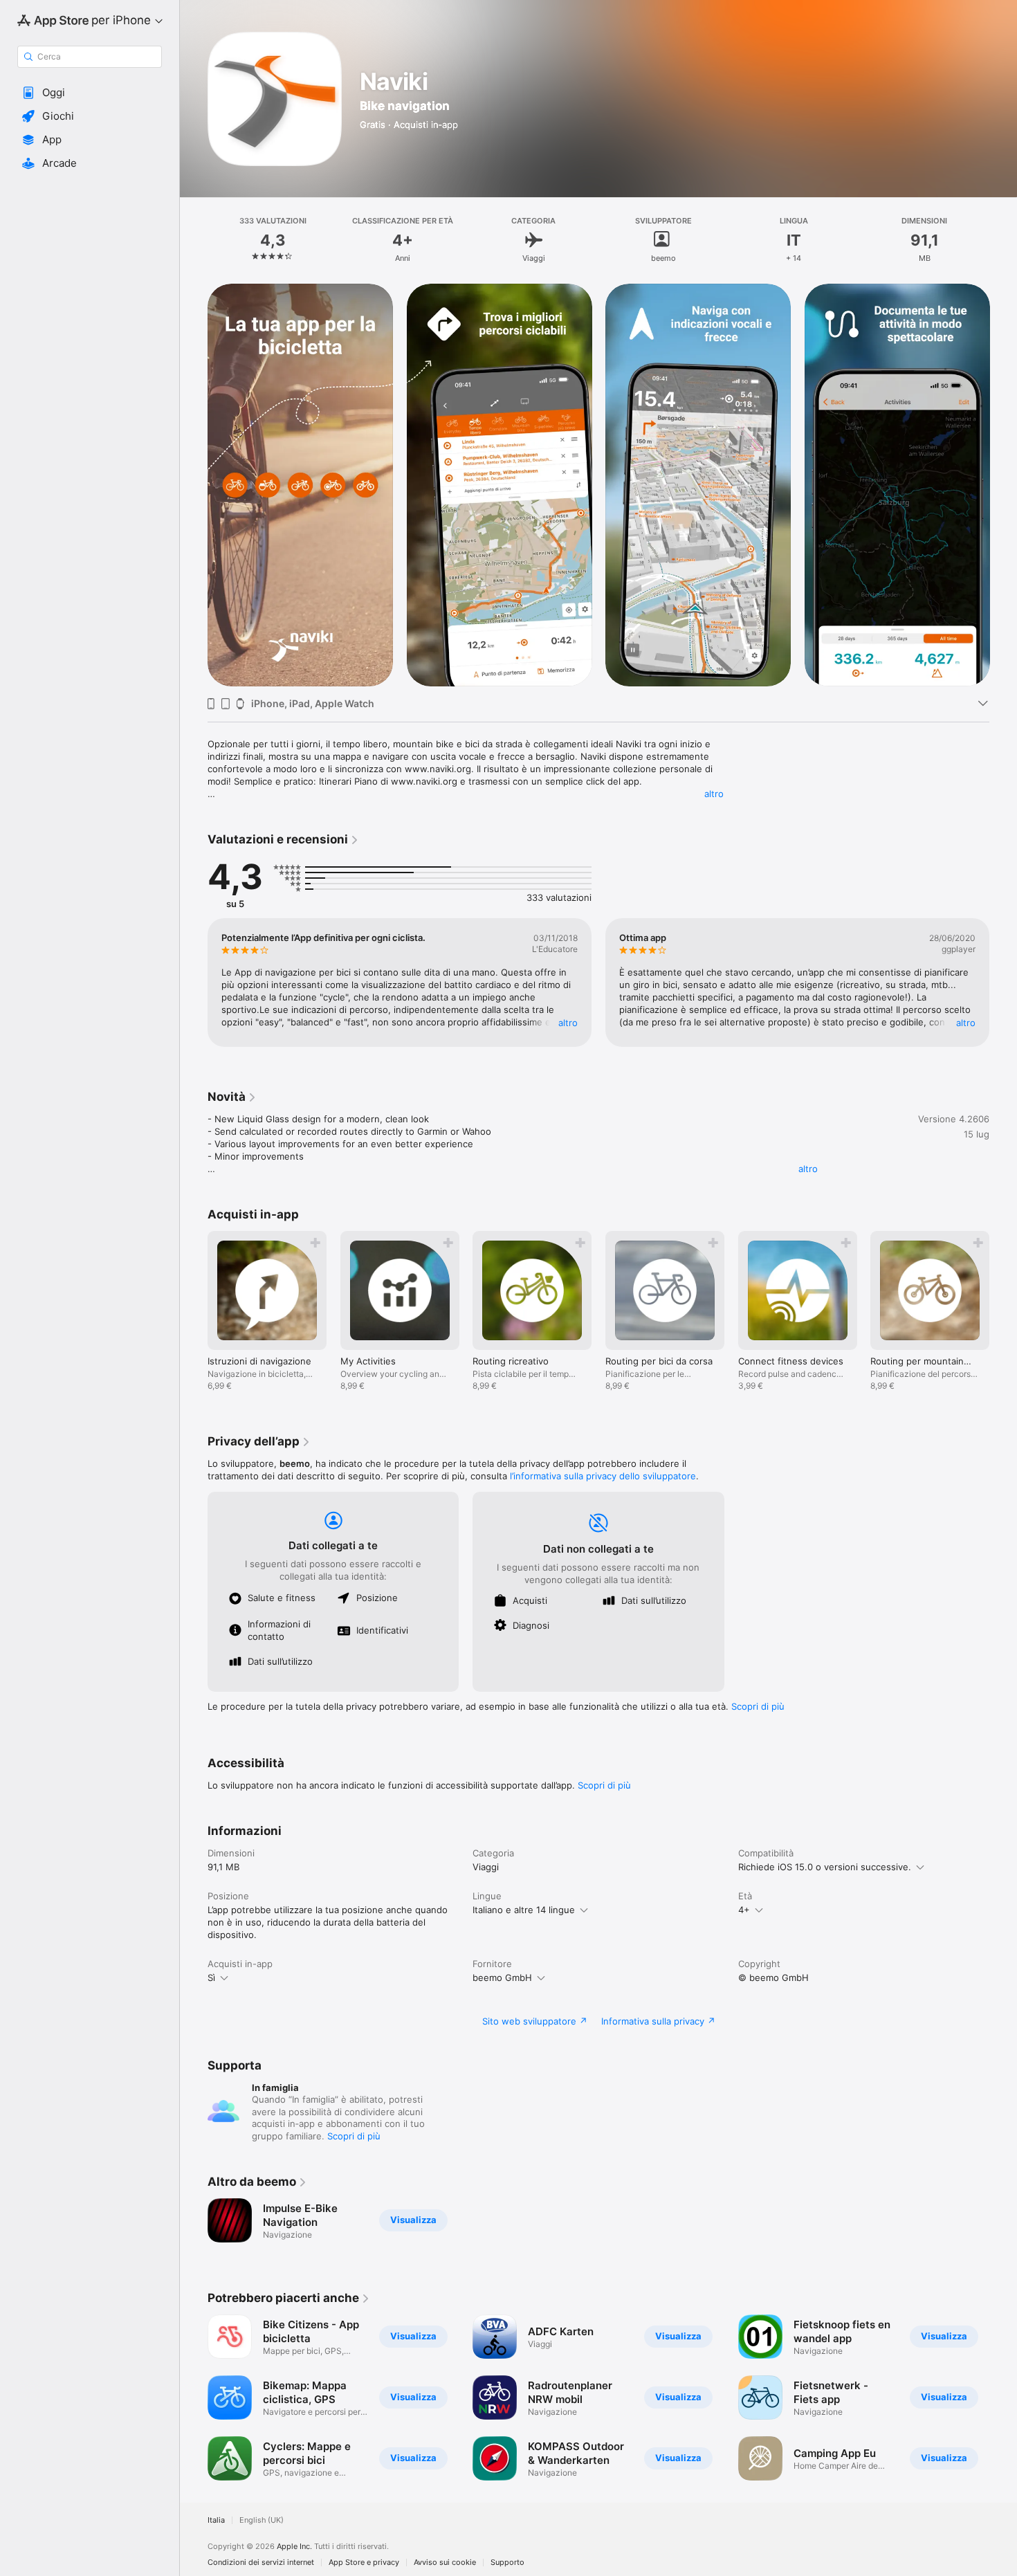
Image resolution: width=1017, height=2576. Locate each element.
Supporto (507, 2563)
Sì (211, 1977)
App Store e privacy (364, 2563)
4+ (744, 1910)
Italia (216, 2520)
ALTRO (568, 1023)
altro (714, 794)
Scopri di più (758, 1706)
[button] (90, 93)
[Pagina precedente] (194, 484)
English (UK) (262, 2520)
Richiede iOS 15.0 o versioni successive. (825, 1867)
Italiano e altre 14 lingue (524, 1910)
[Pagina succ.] (1003, 484)
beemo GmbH (502, 1977)
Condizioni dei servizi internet (261, 2563)
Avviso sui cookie (445, 2563)
